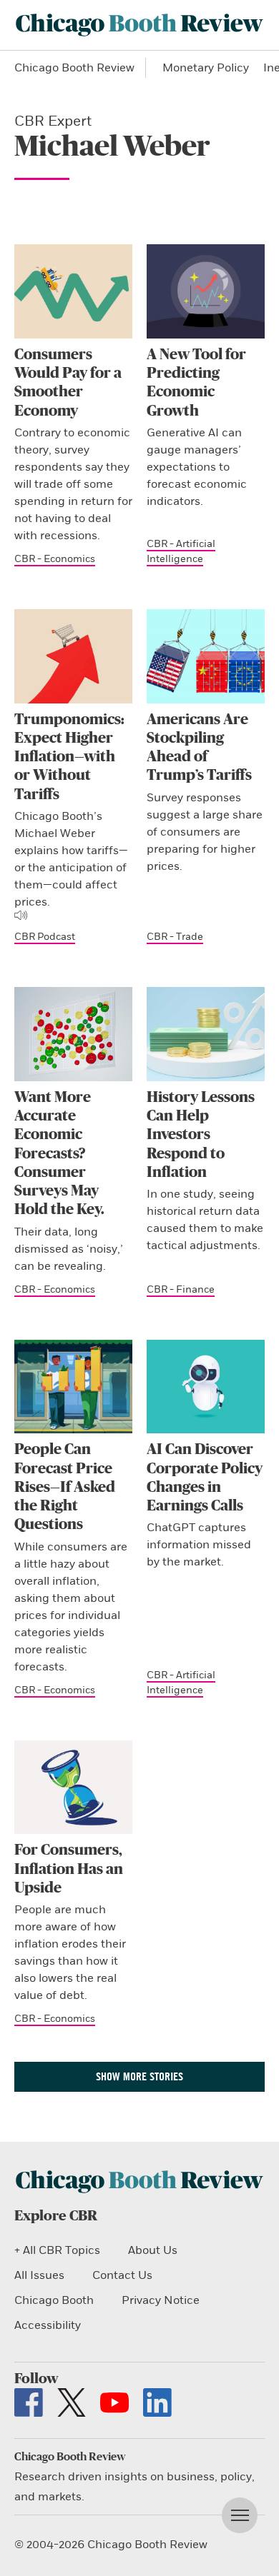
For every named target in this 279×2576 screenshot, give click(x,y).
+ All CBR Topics (57, 2250)
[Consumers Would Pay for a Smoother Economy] (73, 291)
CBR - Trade (175, 937)
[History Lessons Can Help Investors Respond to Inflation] (206, 1034)
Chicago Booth (54, 2300)
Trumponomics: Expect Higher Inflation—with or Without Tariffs (69, 757)
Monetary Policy (206, 68)
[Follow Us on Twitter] (72, 2402)
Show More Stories (139, 2076)
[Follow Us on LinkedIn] (157, 2402)
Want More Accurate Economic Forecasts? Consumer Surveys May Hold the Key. (59, 1154)
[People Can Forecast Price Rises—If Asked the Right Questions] (73, 1387)
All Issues (39, 2275)
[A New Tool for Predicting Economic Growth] (206, 291)
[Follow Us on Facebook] (29, 2402)
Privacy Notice (161, 2300)
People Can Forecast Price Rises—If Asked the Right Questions (65, 1487)
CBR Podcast (45, 937)
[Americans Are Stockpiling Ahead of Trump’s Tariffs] (206, 656)
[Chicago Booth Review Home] (139, 25)
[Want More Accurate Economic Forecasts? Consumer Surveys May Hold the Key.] (73, 1034)
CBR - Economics (55, 559)
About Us (153, 2250)
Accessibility (48, 2325)
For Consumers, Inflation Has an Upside (69, 1869)
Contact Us (122, 2275)
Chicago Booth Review (74, 68)
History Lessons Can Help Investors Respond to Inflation (201, 1135)
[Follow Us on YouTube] (114, 2402)
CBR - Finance (181, 1289)
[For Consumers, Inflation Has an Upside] (73, 1788)
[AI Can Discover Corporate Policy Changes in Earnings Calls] (206, 1387)
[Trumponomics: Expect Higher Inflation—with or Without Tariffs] (73, 656)
